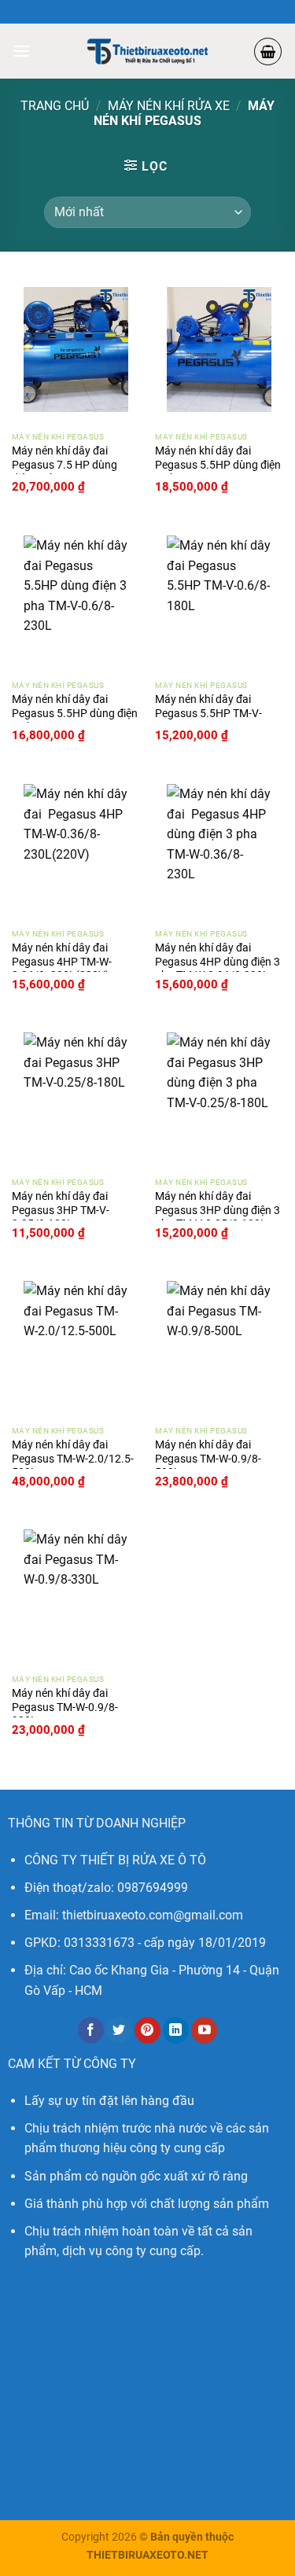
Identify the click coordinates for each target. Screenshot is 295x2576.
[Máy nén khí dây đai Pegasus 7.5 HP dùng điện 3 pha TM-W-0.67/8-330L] (76, 350)
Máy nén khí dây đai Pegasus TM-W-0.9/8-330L (65, 1707)
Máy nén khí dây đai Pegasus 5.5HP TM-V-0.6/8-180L (208, 713)
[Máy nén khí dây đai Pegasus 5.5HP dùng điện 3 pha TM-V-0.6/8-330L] (219, 350)
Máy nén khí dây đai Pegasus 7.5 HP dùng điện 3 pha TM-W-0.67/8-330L (72, 471)
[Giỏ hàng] (268, 52)
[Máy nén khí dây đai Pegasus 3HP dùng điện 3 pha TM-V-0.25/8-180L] (219, 1095)
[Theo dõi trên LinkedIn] (176, 2030)
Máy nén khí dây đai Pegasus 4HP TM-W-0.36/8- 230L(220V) (62, 961)
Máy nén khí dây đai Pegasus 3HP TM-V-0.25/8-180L (61, 1210)
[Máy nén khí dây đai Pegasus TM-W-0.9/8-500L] (219, 1343)
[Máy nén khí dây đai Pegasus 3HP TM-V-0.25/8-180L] (76, 1095)
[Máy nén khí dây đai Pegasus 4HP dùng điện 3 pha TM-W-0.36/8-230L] (219, 846)
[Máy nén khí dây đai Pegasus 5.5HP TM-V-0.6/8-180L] (219, 598)
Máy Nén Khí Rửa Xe (169, 106)
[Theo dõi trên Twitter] (119, 2030)
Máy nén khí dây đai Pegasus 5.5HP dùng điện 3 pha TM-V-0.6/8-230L (75, 713)
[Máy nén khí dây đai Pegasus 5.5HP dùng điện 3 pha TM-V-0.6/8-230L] (76, 598)
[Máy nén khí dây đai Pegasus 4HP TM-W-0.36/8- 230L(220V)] (76, 846)
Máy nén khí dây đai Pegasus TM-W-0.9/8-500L (208, 1458)
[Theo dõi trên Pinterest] (147, 2030)
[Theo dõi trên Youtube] (204, 2030)
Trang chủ (55, 106)
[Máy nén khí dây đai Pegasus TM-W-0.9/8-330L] (76, 1592)
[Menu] (21, 51)
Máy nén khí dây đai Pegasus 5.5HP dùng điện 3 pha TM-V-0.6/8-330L (218, 464)
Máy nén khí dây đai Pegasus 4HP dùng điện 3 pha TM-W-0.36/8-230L (218, 961)
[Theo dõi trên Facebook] (91, 2030)
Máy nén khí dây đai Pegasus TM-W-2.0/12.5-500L (73, 1458)
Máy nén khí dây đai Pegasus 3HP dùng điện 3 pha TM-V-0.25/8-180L (218, 1210)
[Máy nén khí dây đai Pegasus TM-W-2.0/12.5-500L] (76, 1343)
